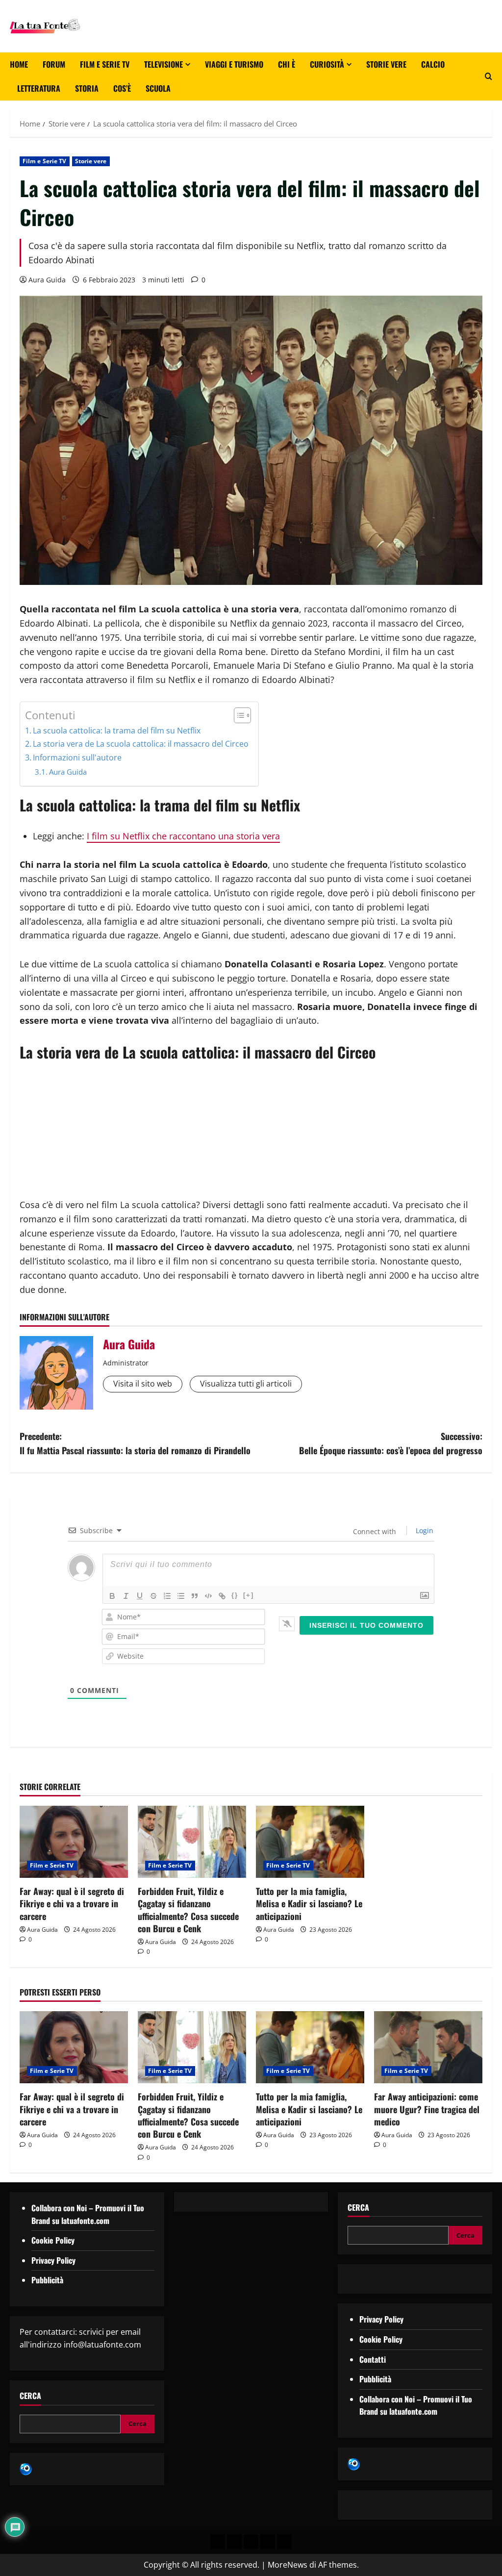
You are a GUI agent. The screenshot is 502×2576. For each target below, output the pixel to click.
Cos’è (122, 88)
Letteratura (39, 88)
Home (19, 64)
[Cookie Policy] (284, 2542)
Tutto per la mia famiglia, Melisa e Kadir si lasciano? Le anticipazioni (309, 1903)
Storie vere (386, 64)
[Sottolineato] (140, 1596)
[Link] (222, 1596)
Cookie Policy (53, 2240)
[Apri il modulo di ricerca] (489, 76)
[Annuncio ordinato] (167, 1596)
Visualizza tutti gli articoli (246, 1384)
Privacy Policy (53, 2260)
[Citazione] (195, 1596)
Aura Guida (47, 280)
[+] (249, 1595)
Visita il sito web (143, 1384)
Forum (54, 64)
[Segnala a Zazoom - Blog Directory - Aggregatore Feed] (26, 2469)
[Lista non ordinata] (181, 1596)
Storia (87, 88)
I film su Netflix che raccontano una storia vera (183, 836)
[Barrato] (153, 1596)
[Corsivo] (126, 1596)
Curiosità (327, 64)
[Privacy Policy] (218, 2542)
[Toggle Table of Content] (238, 715)
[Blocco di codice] (208, 1596)
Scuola (158, 88)
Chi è (287, 64)
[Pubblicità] (251, 2542)
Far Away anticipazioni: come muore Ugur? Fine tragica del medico (427, 2109)
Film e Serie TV (105, 64)
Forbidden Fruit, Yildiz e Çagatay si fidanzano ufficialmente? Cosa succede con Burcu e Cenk (188, 1910)
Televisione (163, 64)
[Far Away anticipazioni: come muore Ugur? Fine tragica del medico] (428, 2047)
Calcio (433, 64)
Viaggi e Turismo (234, 64)
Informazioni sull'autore (77, 758)
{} (235, 1595)
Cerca (30, 2396)
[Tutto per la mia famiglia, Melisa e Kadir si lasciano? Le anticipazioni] (310, 1842)
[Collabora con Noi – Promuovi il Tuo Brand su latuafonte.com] (234, 2542)
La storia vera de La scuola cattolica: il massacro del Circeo (141, 744)
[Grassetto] (112, 1596)
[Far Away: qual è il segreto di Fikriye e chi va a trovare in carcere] (74, 1842)
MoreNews (288, 2565)
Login (424, 1530)
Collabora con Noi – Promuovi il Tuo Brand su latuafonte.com (88, 2214)
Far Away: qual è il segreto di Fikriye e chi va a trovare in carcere (72, 1903)
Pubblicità (47, 2280)
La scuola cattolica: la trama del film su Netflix (117, 731)
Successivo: (391, 1443)
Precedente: (135, 1443)
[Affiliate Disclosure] (268, 2542)
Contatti (373, 2359)
